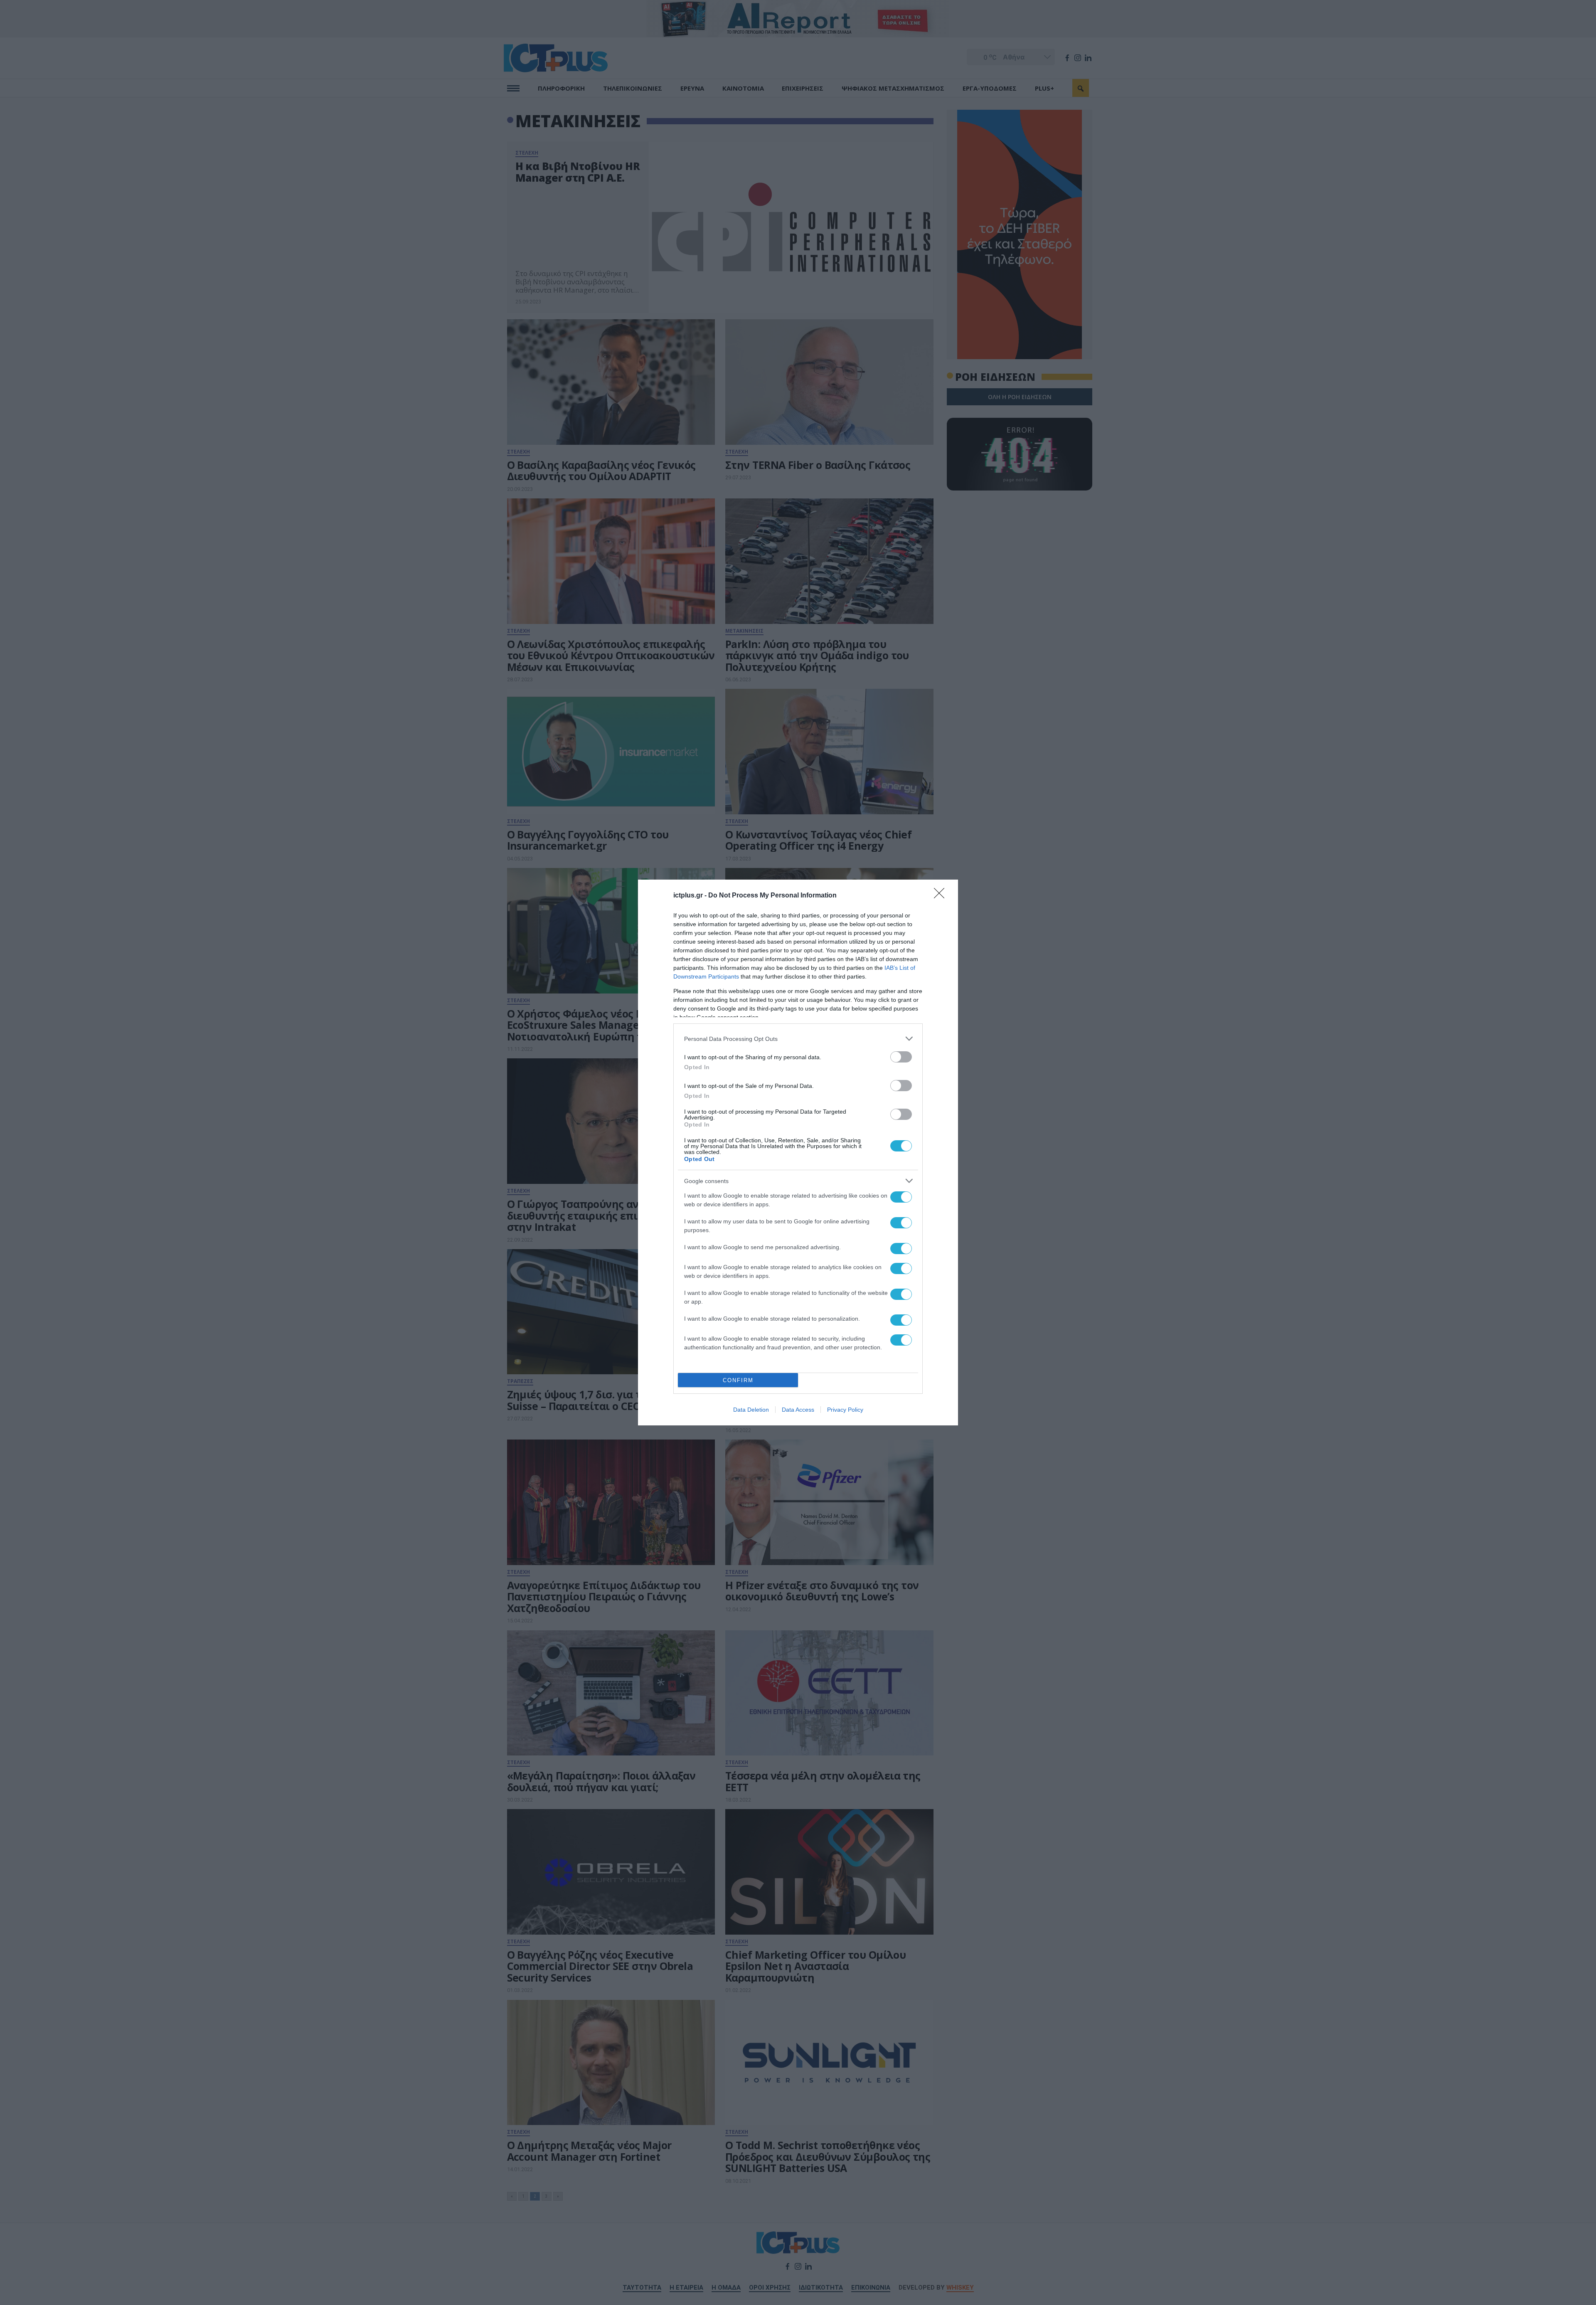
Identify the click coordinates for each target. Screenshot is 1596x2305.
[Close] (942, 896)
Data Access (798, 1410)
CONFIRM (738, 1380)
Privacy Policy (845, 1410)
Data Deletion (751, 1410)
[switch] (901, 1057)
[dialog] (798, 1152)
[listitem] (798, 1039)
